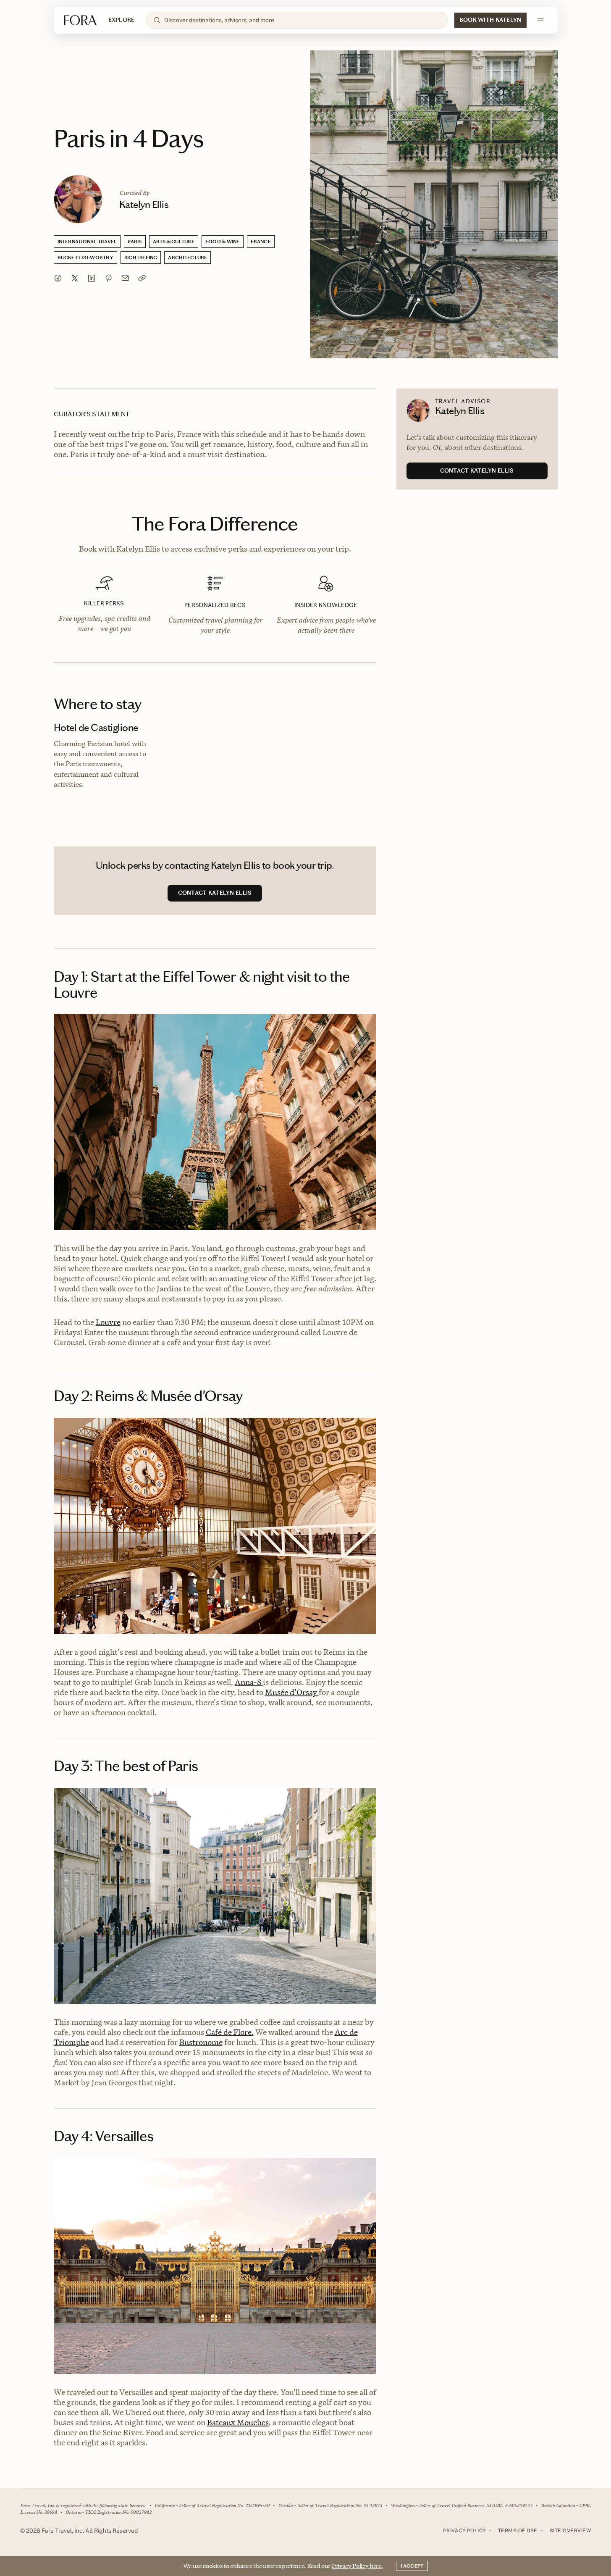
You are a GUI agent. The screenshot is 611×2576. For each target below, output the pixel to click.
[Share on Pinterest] (108, 278)
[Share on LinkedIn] (92, 278)
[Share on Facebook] (58, 278)
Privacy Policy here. (357, 2566)
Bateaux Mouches (238, 2422)
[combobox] (302, 20)
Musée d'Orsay (292, 1692)
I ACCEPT (412, 2566)
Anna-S (249, 1682)
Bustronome (201, 2042)
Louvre (108, 1322)
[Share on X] (75, 278)
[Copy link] (142, 278)
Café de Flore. (230, 2032)
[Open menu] (540, 20)
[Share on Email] (125, 278)
